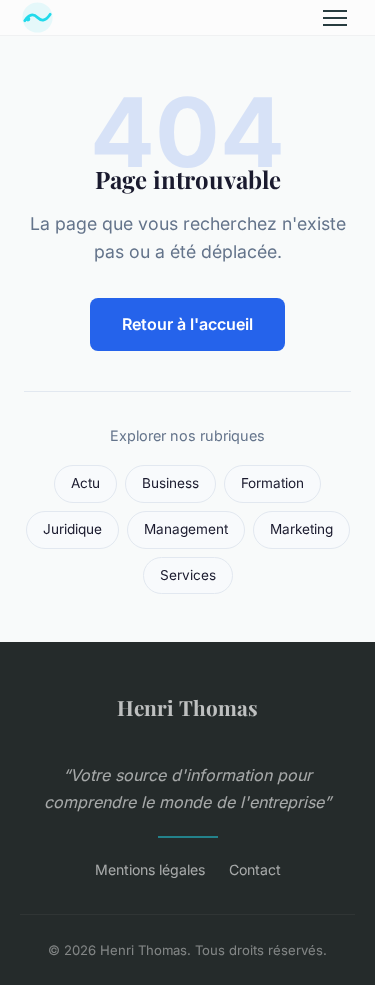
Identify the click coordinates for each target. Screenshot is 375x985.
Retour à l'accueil (187, 324)
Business (170, 483)
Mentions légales (150, 869)
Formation (272, 483)
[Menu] (335, 18)
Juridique (72, 529)
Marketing (301, 529)
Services (188, 575)
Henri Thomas (187, 707)
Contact (255, 869)
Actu (85, 483)
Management (186, 529)
